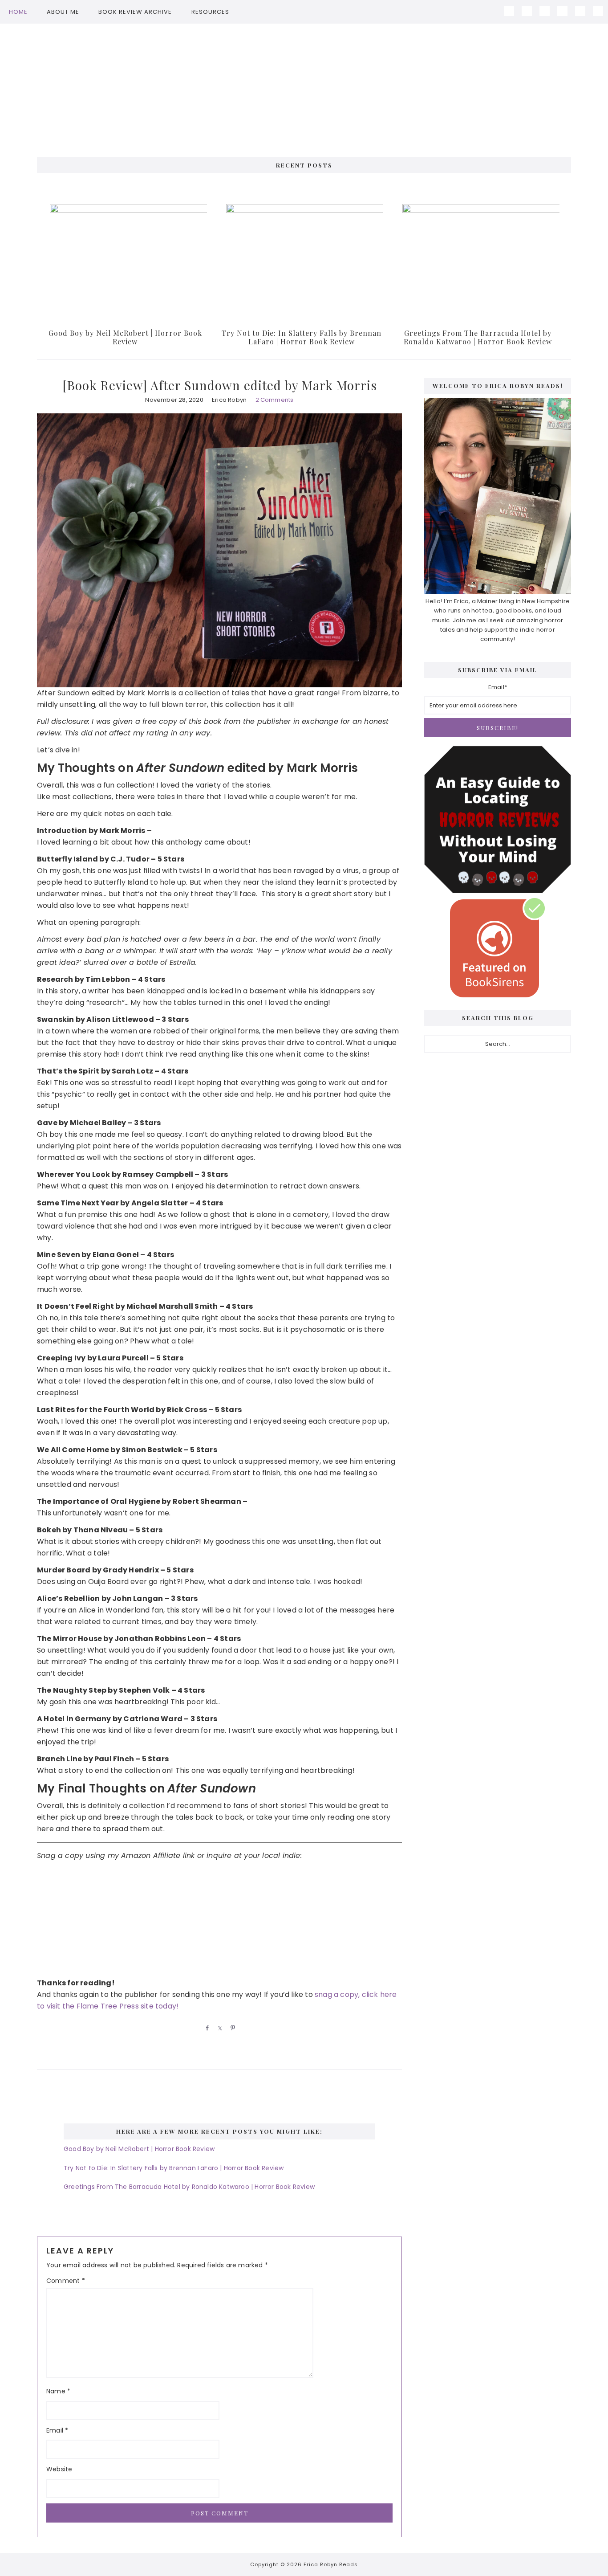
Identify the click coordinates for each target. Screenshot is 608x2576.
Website (59, 2469)
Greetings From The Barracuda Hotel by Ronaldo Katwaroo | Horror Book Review (478, 337)
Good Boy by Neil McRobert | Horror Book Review (125, 337)
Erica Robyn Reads (304, 86)
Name (58, 2391)
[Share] (206, 2028)
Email (57, 2430)
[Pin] (231, 2028)
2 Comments (275, 400)
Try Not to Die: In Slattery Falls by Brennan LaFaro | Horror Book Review (302, 337)
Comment (66, 2281)
